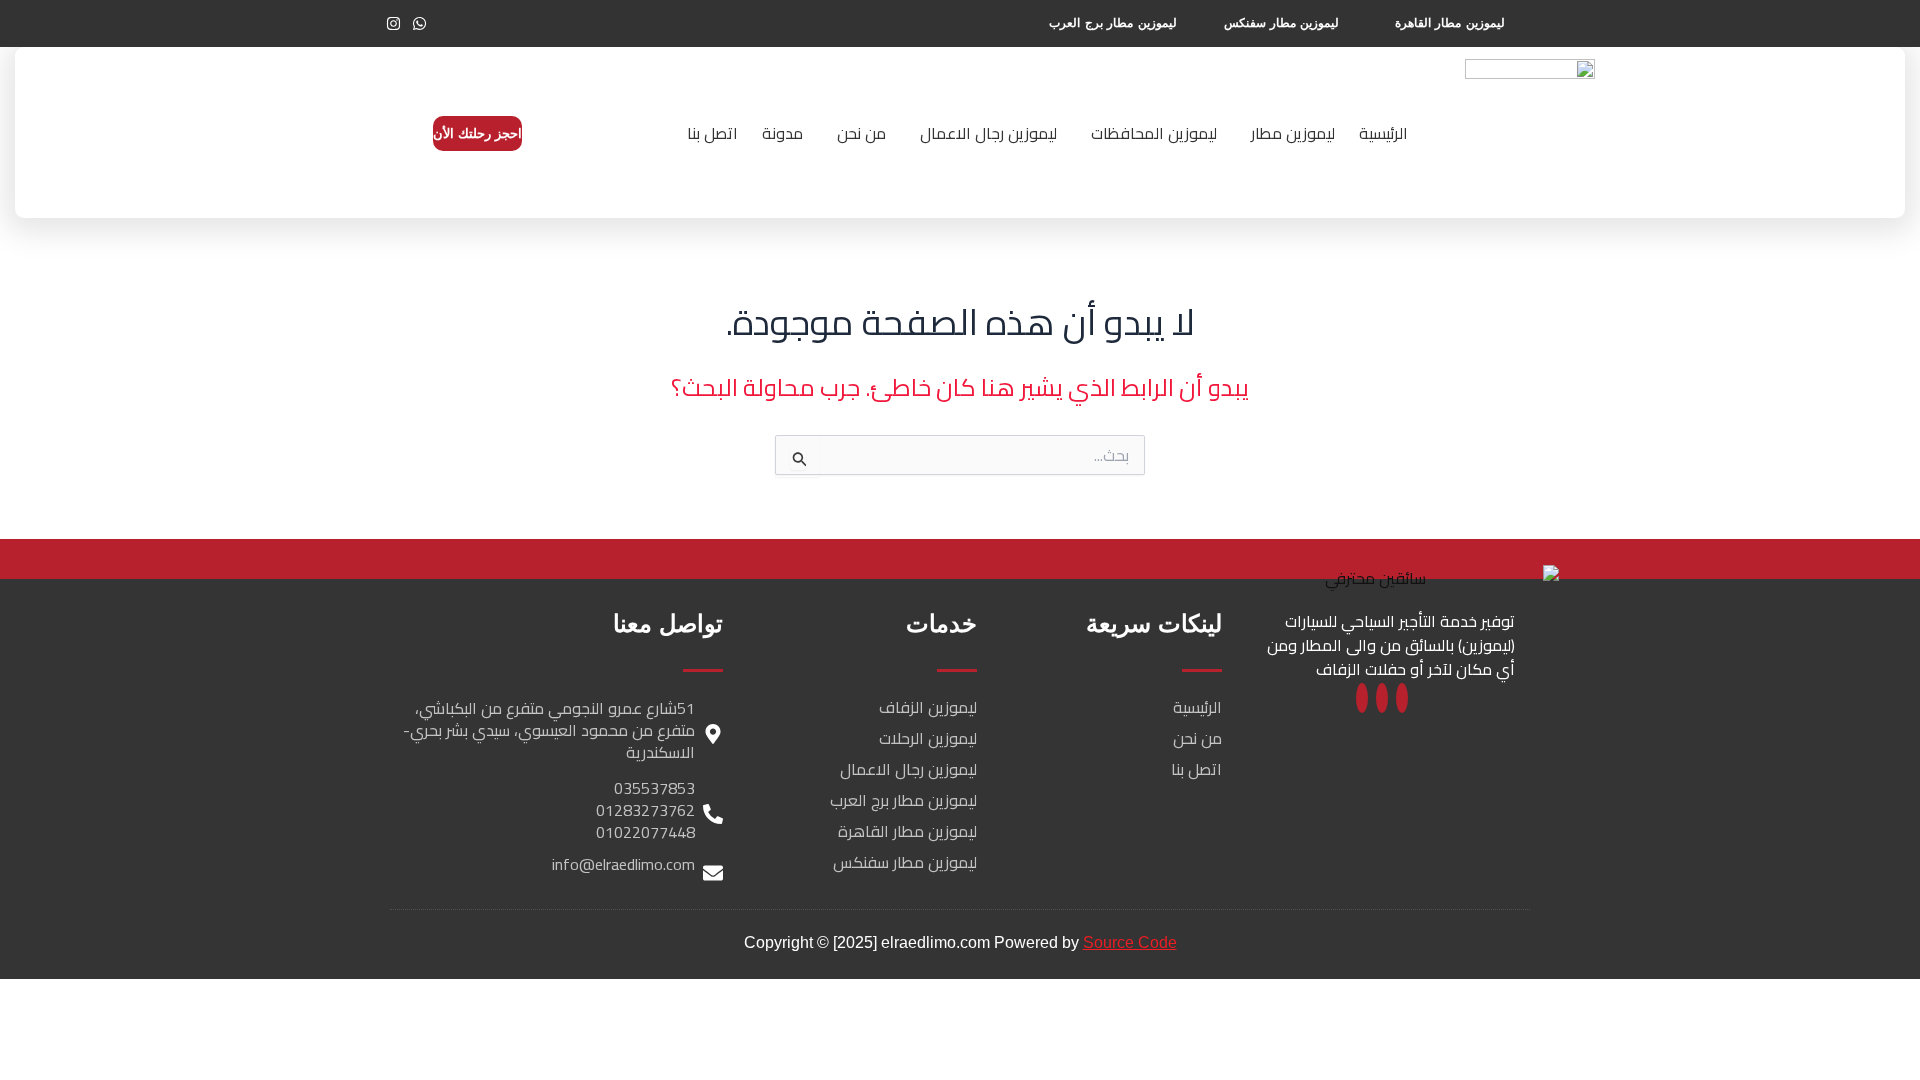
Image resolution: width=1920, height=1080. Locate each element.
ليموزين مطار (1293, 133)
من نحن (861, 133)
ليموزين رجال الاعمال (988, 133)
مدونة (782, 133)
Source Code (1130, 942)
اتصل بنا (712, 133)
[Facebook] (1402, 698)
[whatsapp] (1382, 698)
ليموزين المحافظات (1154, 133)
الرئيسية (1383, 133)
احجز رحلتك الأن (477, 133)
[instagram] (1362, 698)
